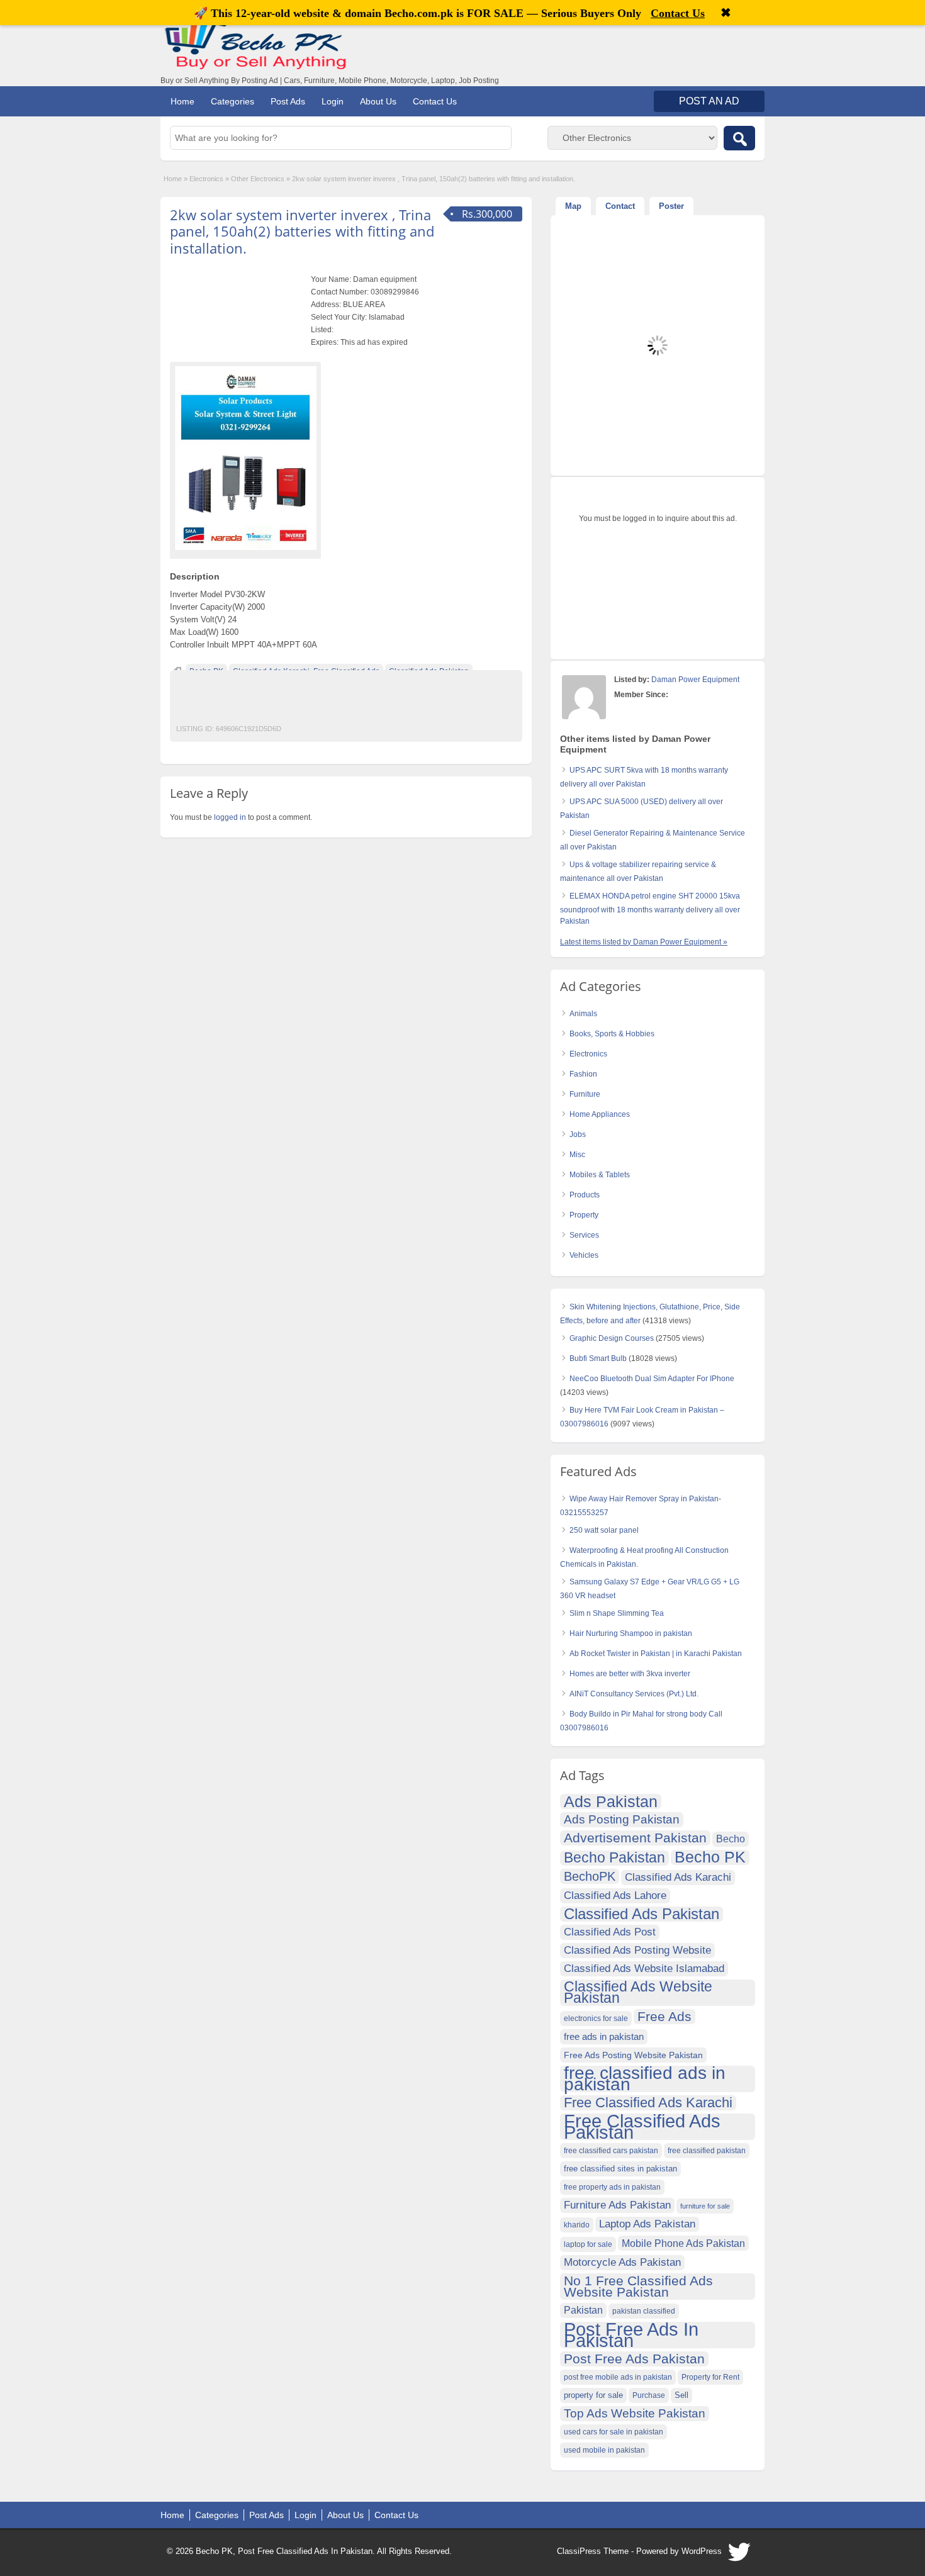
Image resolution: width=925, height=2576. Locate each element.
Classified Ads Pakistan (642, 1914)
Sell (681, 2395)
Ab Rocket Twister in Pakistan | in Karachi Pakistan (656, 1654)
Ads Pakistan (611, 1801)
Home (182, 101)
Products (585, 1195)
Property (584, 1215)
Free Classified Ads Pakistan (642, 2127)
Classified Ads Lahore (615, 1896)
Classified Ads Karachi (678, 1877)
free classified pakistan (707, 2151)
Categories (233, 101)
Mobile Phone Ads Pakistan (683, 2243)
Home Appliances (600, 1114)
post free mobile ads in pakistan (618, 2377)
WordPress (702, 2551)
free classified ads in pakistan (645, 2079)
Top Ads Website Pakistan (635, 2413)
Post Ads (288, 101)
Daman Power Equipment (695, 680)
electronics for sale (596, 2019)
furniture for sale (705, 2206)
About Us (378, 101)
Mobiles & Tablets (600, 1175)
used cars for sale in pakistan (614, 2432)
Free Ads (664, 2016)
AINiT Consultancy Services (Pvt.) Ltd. (634, 1694)
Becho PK (710, 1857)
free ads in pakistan (604, 2036)
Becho (731, 1839)
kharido (577, 2225)
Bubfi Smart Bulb (598, 1358)
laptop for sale (588, 2244)
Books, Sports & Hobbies (612, 1034)
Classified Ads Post (610, 1932)
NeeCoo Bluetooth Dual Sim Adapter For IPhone (652, 1379)
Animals (583, 1014)
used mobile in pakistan (604, 2450)
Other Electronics (258, 179)
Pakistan (583, 2310)
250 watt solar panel (604, 1530)
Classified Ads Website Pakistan (638, 1993)
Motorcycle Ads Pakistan (622, 2262)
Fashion (583, 1074)
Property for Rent (710, 2377)
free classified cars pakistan (611, 2151)
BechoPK (590, 1876)
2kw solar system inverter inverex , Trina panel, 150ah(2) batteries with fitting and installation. (302, 231)
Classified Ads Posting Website (637, 1950)
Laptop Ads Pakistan (647, 2224)
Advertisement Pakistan (635, 1838)
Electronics (206, 179)
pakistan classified (644, 2311)
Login (333, 101)
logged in (230, 817)
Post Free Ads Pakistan (634, 2359)
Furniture (585, 1094)
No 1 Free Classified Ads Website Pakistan (638, 2286)
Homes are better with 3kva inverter (630, 1674)
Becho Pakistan (614, 1858)
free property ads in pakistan (612, 2187)
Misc (577, 1155)
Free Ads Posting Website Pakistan (633, 2055)
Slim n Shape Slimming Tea (617, 1613)
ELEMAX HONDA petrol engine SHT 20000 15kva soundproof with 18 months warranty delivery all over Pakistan (650, 909)
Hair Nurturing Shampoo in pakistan (631, 1633)
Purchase (649, 2395)
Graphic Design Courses (612, 1338)
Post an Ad (709, 101)
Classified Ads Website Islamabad (644, 1968)
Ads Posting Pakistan (622, 1819)
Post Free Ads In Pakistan (631, 2335)
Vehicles (584, 1255)
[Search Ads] (739, 138)
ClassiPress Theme (593, 2551)
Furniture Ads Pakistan (617, 2205)
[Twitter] (740, 2555)
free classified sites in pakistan (620, 2169)
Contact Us (435, 101)
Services (584, 1235)
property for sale (593, 2395)
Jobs (578, 1134)
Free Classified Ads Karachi (648, 2103)
